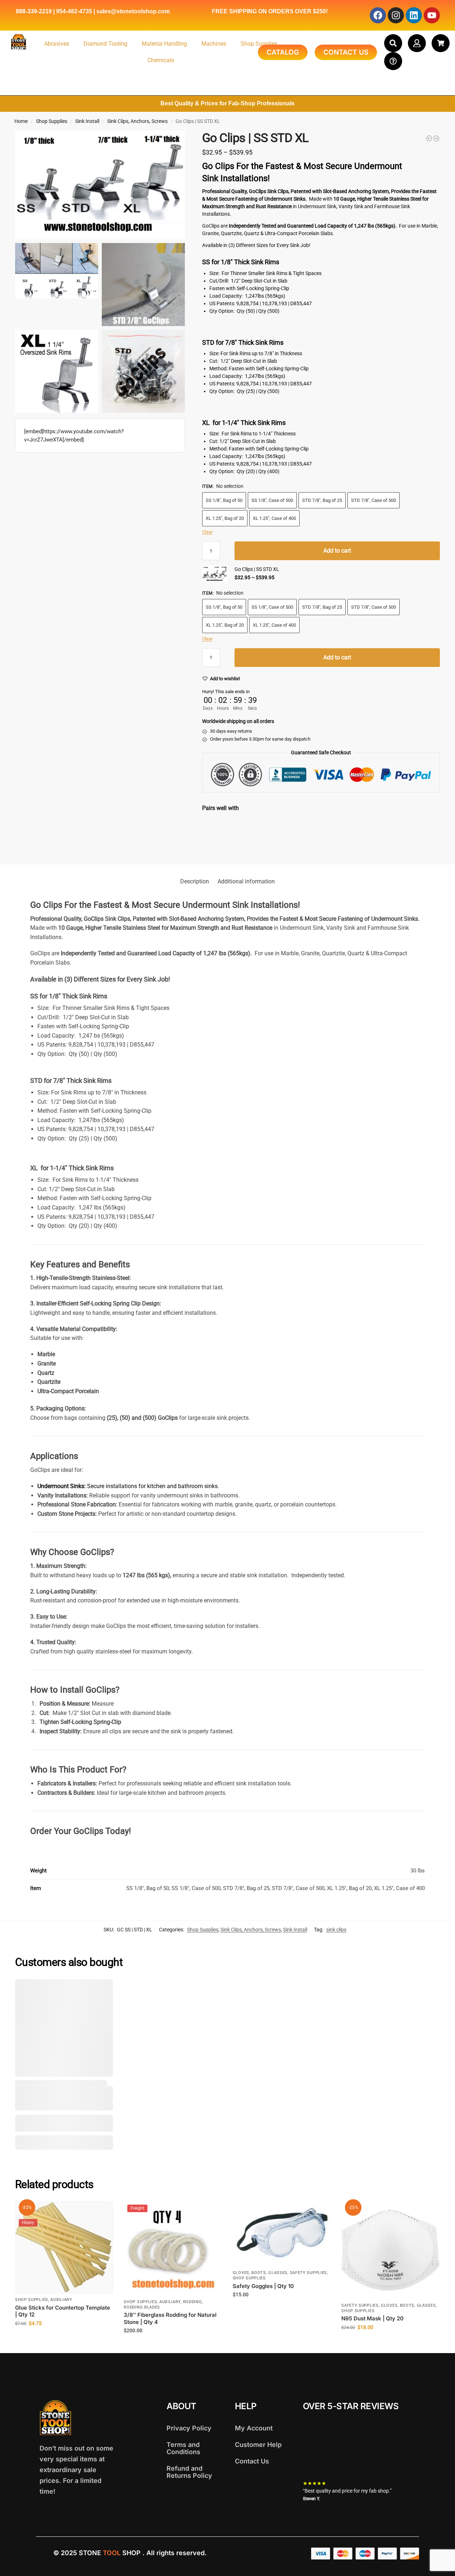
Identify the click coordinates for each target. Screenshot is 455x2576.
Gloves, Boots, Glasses (260, 2273)
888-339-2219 (34, 11)
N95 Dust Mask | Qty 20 (372, 2318)
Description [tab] (195, 881)
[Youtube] (432, 15)
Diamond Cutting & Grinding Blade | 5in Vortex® (297, 825)
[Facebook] (378, 15)
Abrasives (57, 44)
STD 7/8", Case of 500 (374, 500)
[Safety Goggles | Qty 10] (282, 2234)
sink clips (336, 1930)
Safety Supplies (309, 2273)
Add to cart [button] (64, 2339)
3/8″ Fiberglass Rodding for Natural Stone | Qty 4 (170, 2318)
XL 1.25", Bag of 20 (225, 518)
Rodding (193, 2302)
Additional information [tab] (246, 881)
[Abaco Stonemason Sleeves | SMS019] (429, 138)
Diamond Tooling (105, 44)
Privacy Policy (189, 2428)
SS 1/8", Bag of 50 (224, 500)
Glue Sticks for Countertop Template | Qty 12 (63, 2311)
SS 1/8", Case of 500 (272, 500)
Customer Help (258, 2445)
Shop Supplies (259, 44)
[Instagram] (396, 15)
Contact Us (252, 2461)
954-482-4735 (74, 11)
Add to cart (337, 551)
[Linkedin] (414, 15)
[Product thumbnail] (223, 835)
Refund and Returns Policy (189, 2472)
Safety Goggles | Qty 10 (263, 2286)
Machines (214, 44)
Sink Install (87, 121)
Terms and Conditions (183, 2448)
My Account (254, 2428)
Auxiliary (61, 2300)
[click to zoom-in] (100, 185)
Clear (207, 532)
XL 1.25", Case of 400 (274, 518)
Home (21, 121)
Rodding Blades (142, 2307)
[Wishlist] (102, 1990)
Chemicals (161, 60)
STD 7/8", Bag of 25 (322, 500)
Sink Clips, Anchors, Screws (137, 121)
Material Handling (164, 44)
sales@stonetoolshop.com (133, 11)
